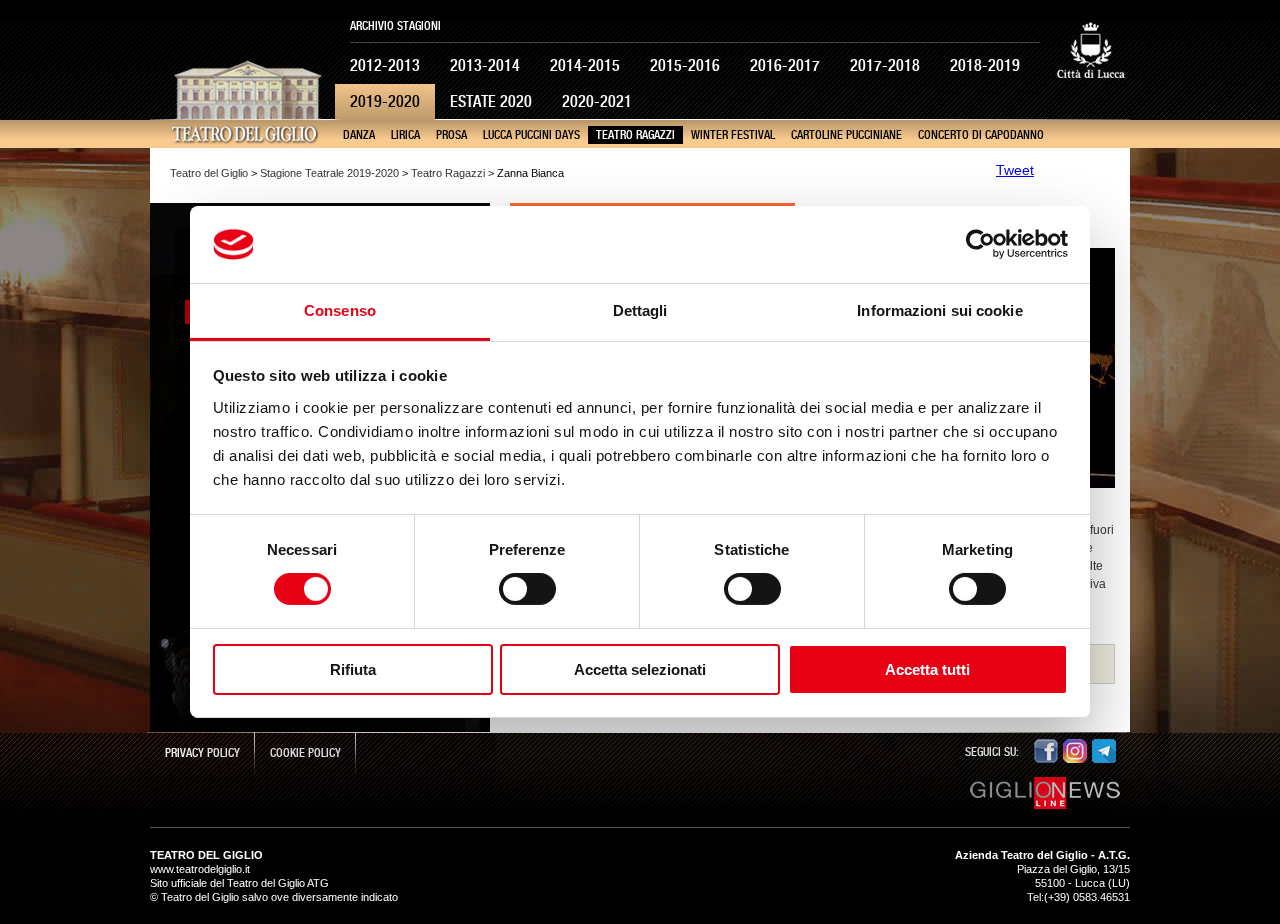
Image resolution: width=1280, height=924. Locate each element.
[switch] (527, 589)
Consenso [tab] (340, 310)
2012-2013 (385, 65)
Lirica (405, 135)
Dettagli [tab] (640, 310)
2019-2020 (385, 101)
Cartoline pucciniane (846, 135)
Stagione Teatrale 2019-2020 (329, 173)
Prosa (451, 135)
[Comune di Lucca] (1091, 94)
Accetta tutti (927, 669)
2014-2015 (585, 65)
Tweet (1015, 170)
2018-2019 (985, 65)
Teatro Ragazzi (635, 135)
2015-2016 (685, 65)
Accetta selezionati (640, 669)
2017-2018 (885, 65)
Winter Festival (733, 135)
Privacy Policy (202, 753)
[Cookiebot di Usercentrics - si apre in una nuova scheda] (980, 244)
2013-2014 (485, 65)
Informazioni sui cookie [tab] (939, 310)
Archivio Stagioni (395, 26)
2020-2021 (597, 101)
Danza (359, 135)
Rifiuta (353, 669)
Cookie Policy (305, 753)
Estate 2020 (491, 101)
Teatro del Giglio (209, 173)
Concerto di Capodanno (981, 135)
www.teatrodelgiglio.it (200, 869)
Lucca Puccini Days (531, 135)
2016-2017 (785, 65)
